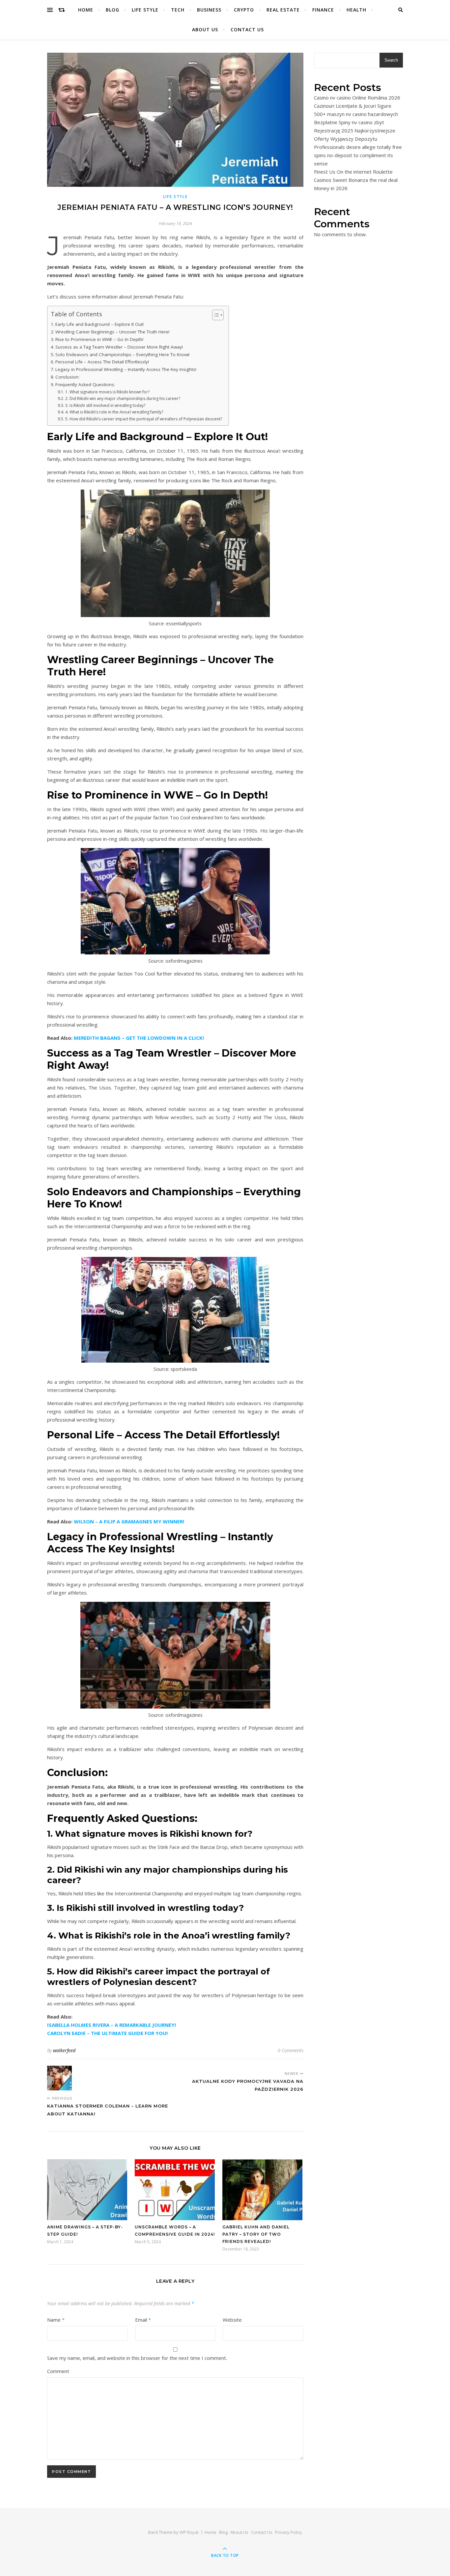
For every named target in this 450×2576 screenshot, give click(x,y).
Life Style (145, 10)
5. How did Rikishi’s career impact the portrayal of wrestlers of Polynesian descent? (143, 419)
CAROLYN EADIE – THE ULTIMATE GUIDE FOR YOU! (107, 2033)
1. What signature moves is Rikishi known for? (107, 392)
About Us (205, 29)
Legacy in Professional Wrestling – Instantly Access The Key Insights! (126, 369)
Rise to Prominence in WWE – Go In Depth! (99, 339)
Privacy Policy (289, 2532)
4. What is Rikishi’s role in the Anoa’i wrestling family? (114, 412)
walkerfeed (64, 2050)
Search (391, 60)
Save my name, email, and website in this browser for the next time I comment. (137, 2358)
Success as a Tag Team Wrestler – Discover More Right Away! (119, 347)
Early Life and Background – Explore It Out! (99, 324)
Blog (112, 10)
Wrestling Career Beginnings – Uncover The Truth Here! (112, 332)
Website (232, 2320)
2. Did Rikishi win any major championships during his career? (123, 398)
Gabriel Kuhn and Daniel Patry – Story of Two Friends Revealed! (256, 2234)
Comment (58, 2371)
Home (86, 10)
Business (209, 10)
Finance (323, 10)
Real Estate (283, 10)
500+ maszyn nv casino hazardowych (356, 114)
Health (356, 10)
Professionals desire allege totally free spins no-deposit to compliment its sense (358, 155)
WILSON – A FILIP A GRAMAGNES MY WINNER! (129, 1521)
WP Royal (189, 2532)
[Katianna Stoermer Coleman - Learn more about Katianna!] (59, 2078)
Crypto (244, 10)
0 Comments (291, 2050)
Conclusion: (67, 377)
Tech (178, 10)
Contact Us (247, 29)
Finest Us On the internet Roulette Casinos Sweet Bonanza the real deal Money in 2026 (356, 180)
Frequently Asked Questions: (85, 384)
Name (56, 2320)
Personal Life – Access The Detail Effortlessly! (102, 362)
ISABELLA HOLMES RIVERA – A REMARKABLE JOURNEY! (112, 2025)
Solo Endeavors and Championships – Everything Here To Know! (122, 354)
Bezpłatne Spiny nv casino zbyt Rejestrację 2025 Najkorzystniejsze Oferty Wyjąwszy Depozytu (355, 130)
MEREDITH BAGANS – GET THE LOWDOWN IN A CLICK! (139, 1038)
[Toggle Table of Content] (215, 315)
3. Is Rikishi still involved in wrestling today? (105, 405)
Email (143, 2320)
